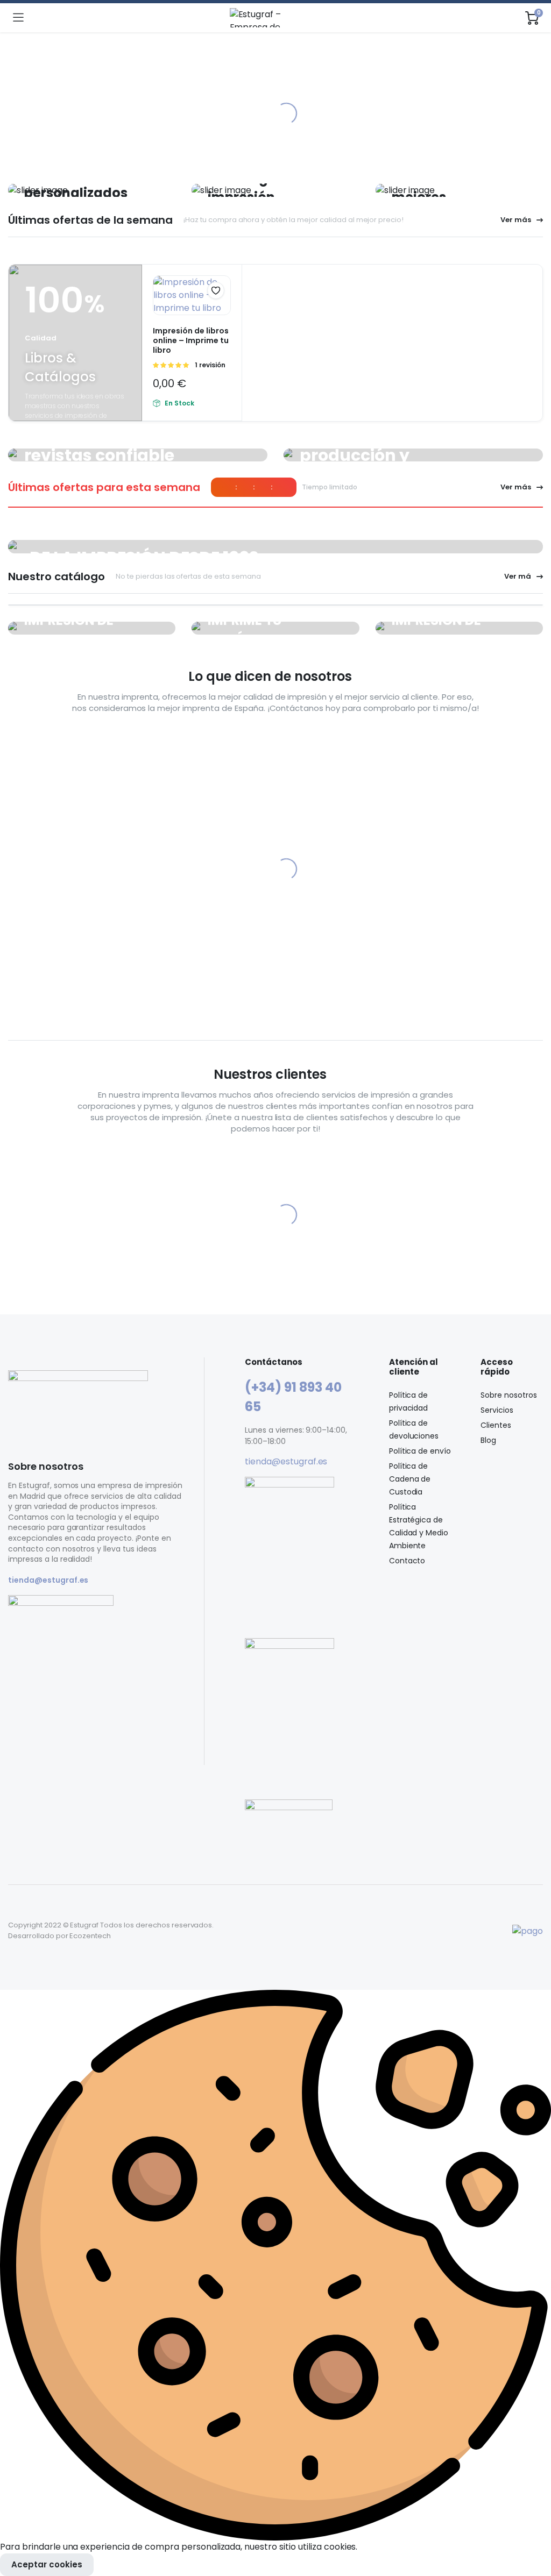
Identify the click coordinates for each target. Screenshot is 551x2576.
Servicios (497, 1410)
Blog (488, 1440)
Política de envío (420, 1451)
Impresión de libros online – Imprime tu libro (191, 340)
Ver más (516, 220)
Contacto (407, 1561)
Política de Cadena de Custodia (410, 1479)
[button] (216, 290)
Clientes (496, 1425)
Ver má (518, 576)
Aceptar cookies (47, 2564)
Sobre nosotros (509, 1395)
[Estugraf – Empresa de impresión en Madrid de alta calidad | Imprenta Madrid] (275, 18)
